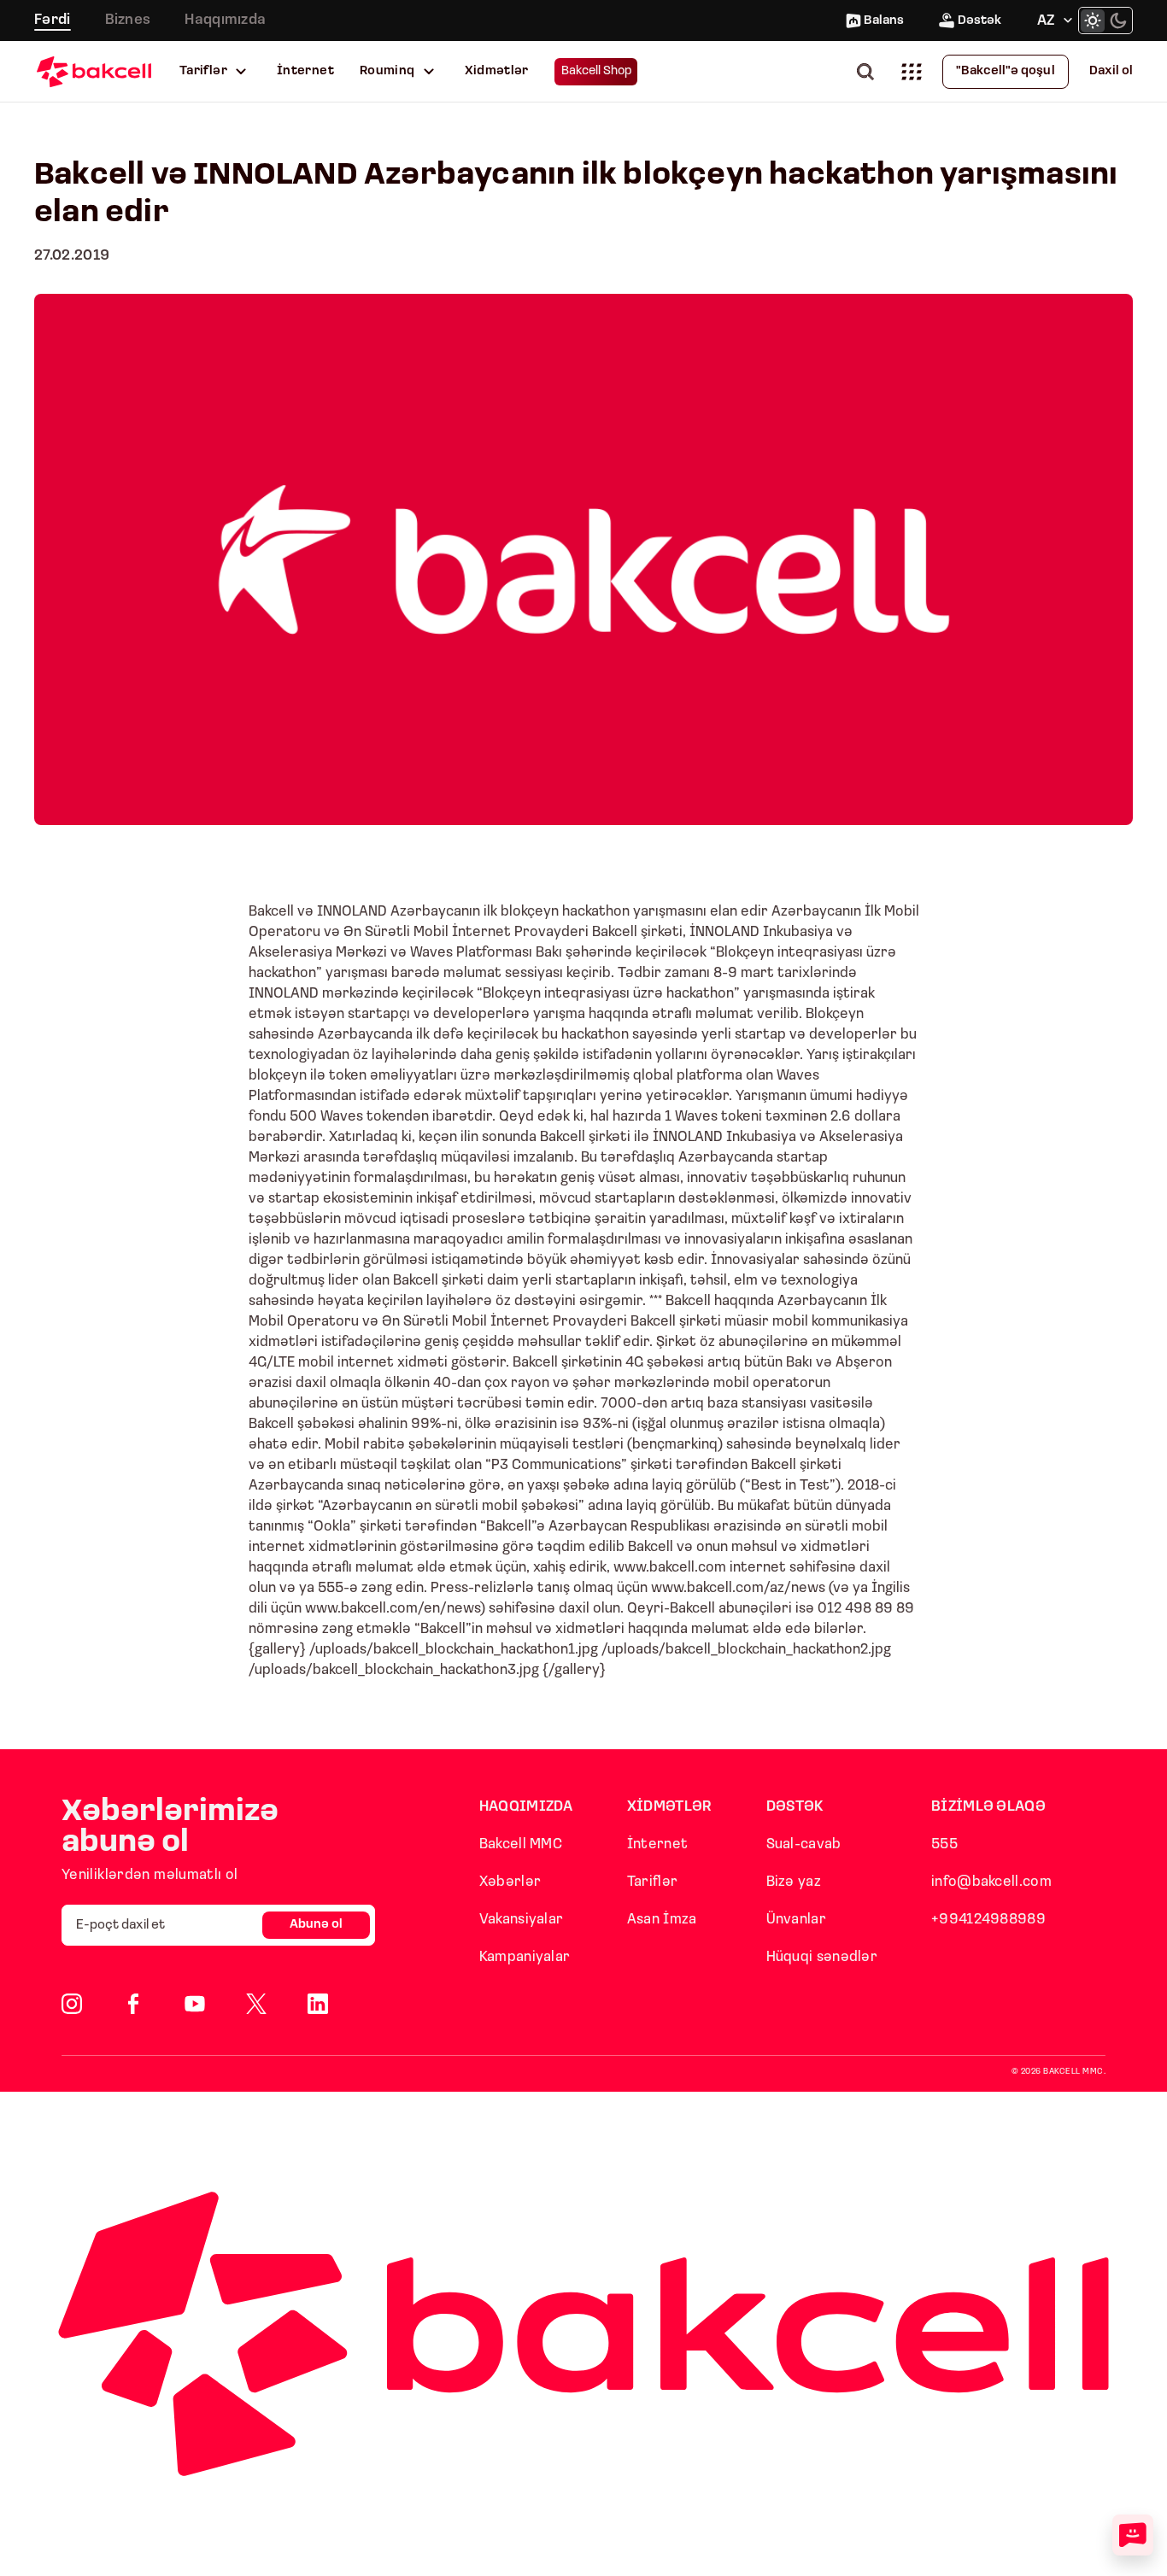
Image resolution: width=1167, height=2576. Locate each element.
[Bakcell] (94, 71)
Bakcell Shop (597, 71)
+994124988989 (988, 1920)
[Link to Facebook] (133, 2004)
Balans (884, 21)
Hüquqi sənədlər (822, 1957)
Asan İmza (662, 1920)
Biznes (128, 20)
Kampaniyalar (525, 1957)
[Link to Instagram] (72, 2004)
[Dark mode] (1118, 20)
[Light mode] (1093, 20)
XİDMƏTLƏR (670, 1807)
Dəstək (979, 21)
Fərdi (53, 20)
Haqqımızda (225, 20)
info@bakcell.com (991, 1882)
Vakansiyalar (522, 1920)
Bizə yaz (794, 1882)
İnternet (305, 71)
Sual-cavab (804, 1844)
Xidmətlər (497, 71)
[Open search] (869, 71)
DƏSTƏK (795, 1807)
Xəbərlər (510, 1882)
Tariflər (203, 71)
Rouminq (387, 71)
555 (944, 1844)
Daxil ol (1111, 71)
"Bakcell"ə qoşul (1006, 71)
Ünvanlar (796, 1920)
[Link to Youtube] (195, 2004)
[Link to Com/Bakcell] (256, 2004)
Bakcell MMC (521, 1844)
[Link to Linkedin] (318, 2004)
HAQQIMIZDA (526, 1807)
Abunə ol (316, 1925)
